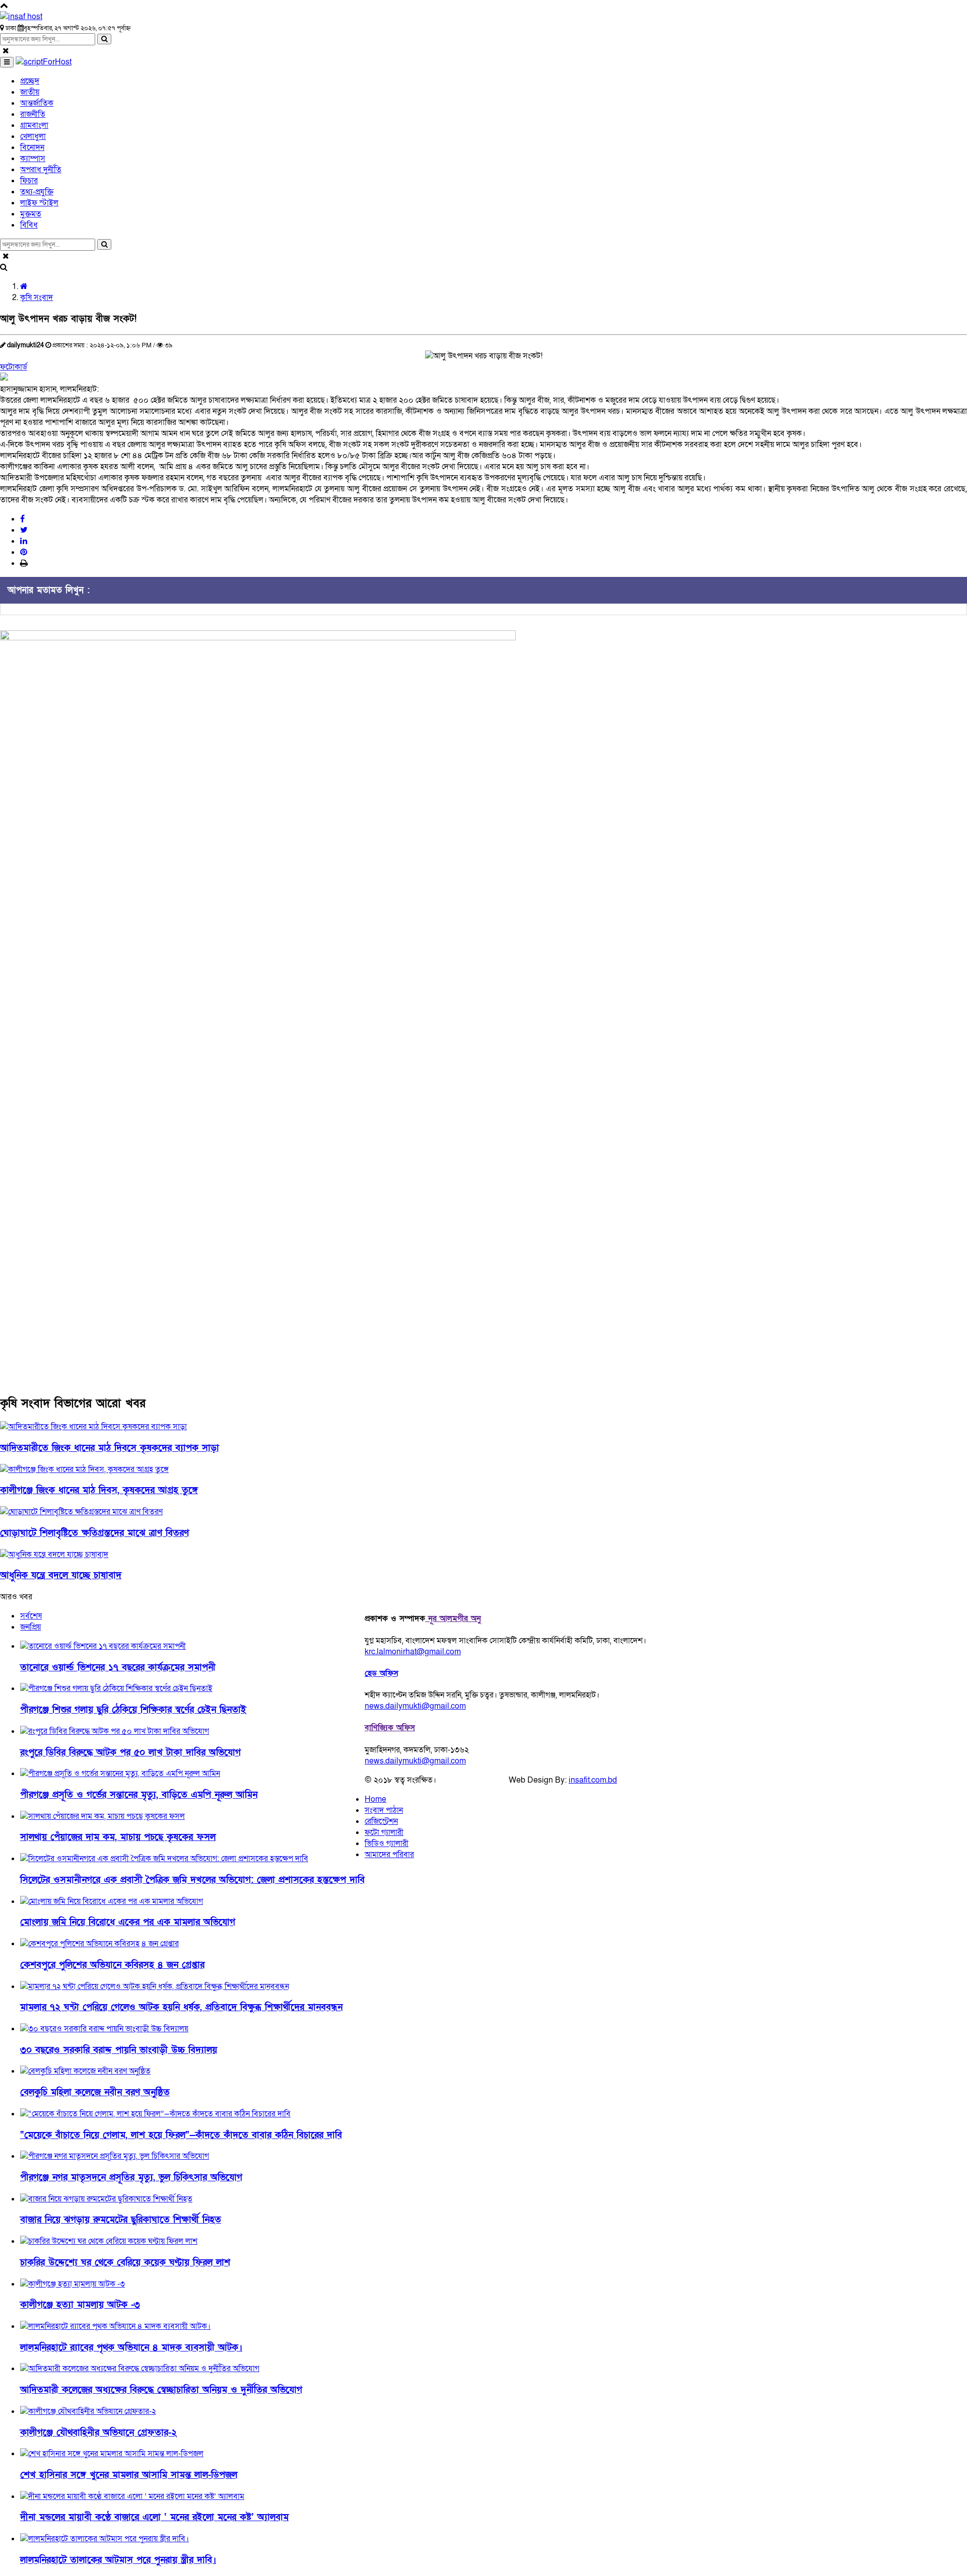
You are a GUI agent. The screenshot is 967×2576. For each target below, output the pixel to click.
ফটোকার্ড (14, 367)
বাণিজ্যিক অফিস (390, 1728)
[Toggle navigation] (7, 62)
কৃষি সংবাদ (37, 298)
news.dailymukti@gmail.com (415, 1706)
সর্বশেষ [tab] (31, 1616)
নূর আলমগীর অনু (453, 1618)
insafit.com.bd (593, 1780)
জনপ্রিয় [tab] (30, 1627)
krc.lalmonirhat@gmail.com (413, 1652)
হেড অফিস (382, 1673)
